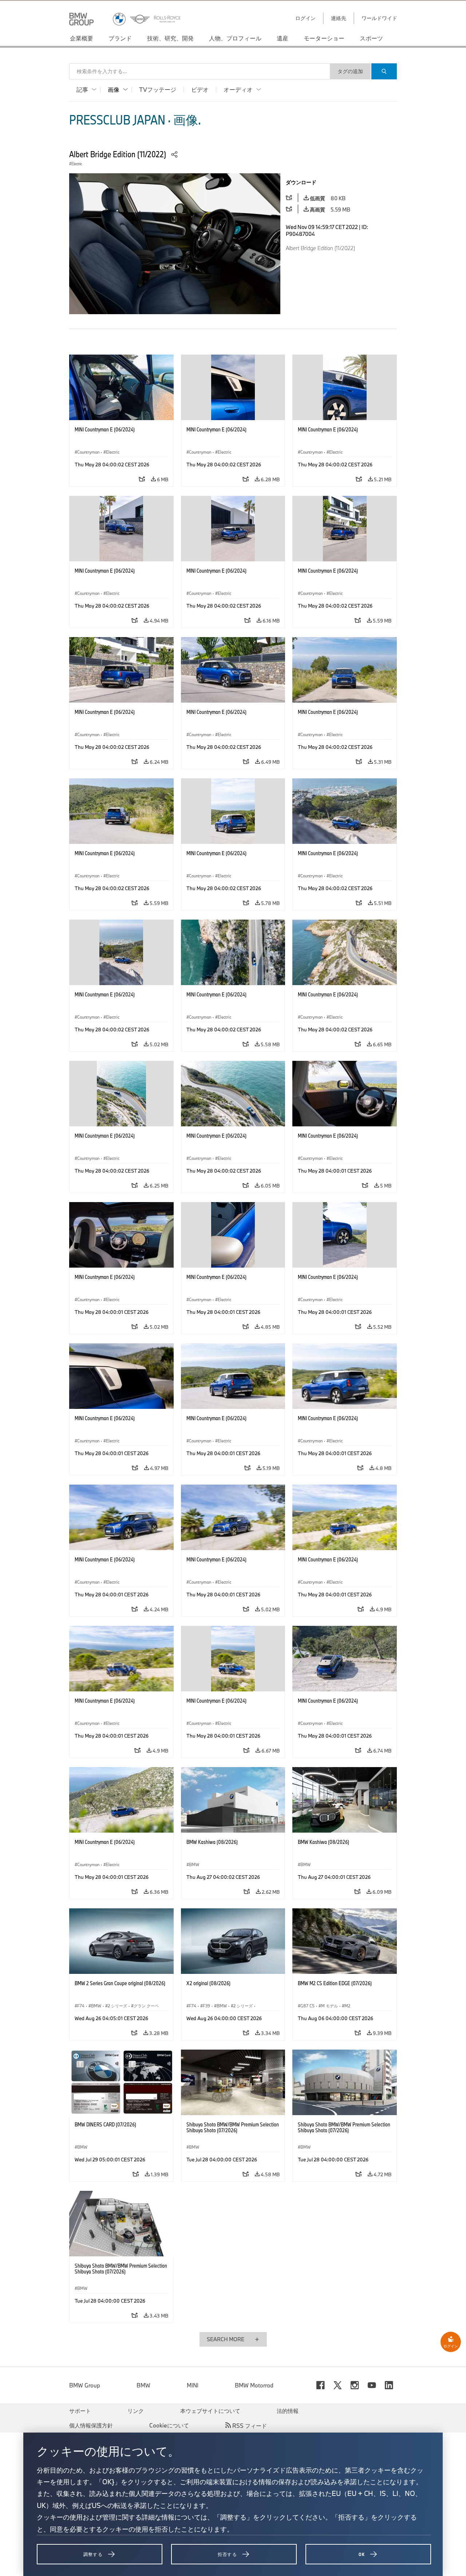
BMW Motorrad (254, 2385)
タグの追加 (350, 71)
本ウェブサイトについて (210, 2411)
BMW (143, 2385)
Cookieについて (169, 2425)
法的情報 (288, 2411)
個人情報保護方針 (91, 2425)
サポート (80, 2411)
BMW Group (85, 2385)
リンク (136, 2411)
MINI (193, 2385)
